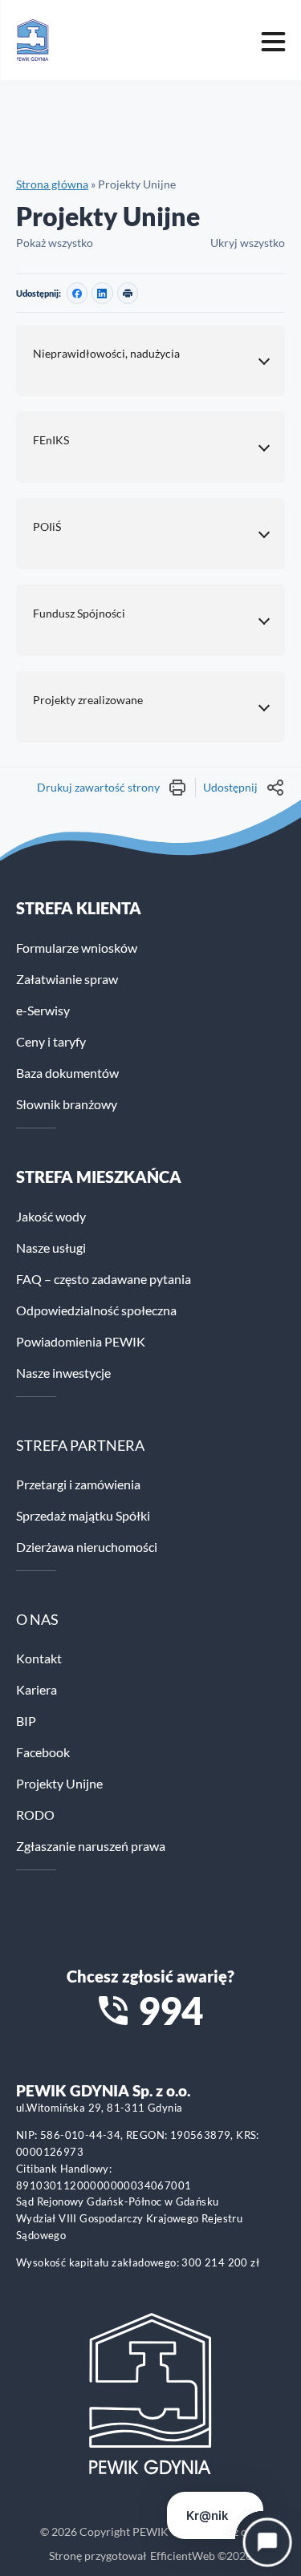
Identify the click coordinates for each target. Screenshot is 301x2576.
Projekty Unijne (59, 1783)
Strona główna (52, 184)
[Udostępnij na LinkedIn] (102, 293)
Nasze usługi (51, 1247)
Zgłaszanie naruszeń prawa (91, 1846)
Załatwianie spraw (67, 979)
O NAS (37, 1619)
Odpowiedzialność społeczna (96, 1310)
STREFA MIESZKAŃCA (99, 1177)
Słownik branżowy (67, 1104)
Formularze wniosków (77, 948)
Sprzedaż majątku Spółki (83, 1515)
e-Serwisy (43, 1010)
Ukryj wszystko (248, 243)
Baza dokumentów (67, 1073)
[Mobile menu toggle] (273, 40)
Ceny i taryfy (51, 1041)
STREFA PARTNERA (80, 1445)
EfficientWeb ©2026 (201, 2556)
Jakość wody (51, 1216)
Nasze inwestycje (63, 1373)
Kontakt (39, 1658)
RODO (35, 1815)
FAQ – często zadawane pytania (104, 1279)
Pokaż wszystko (55, 243)
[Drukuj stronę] (128, 293)
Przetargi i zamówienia (78, 1484)
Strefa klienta (79, 908)
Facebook (43, 1752)
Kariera (37, 1689)
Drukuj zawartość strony (98, 787)
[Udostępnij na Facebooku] (77, 293)
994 (171, 2011)
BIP (26, 1721)
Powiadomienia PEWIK (81, 1341)
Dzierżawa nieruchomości (87, 1547)
